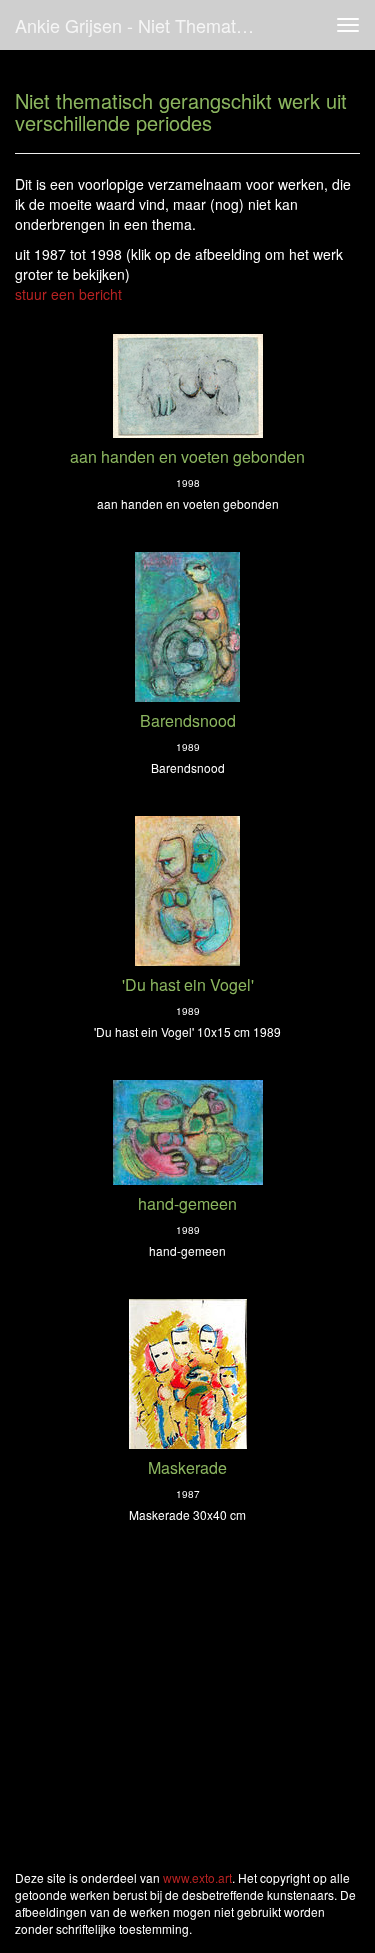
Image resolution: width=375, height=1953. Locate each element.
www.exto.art (197, 1877)
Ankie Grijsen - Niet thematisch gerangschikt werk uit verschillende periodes (143, 25)
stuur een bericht (68, 294)
